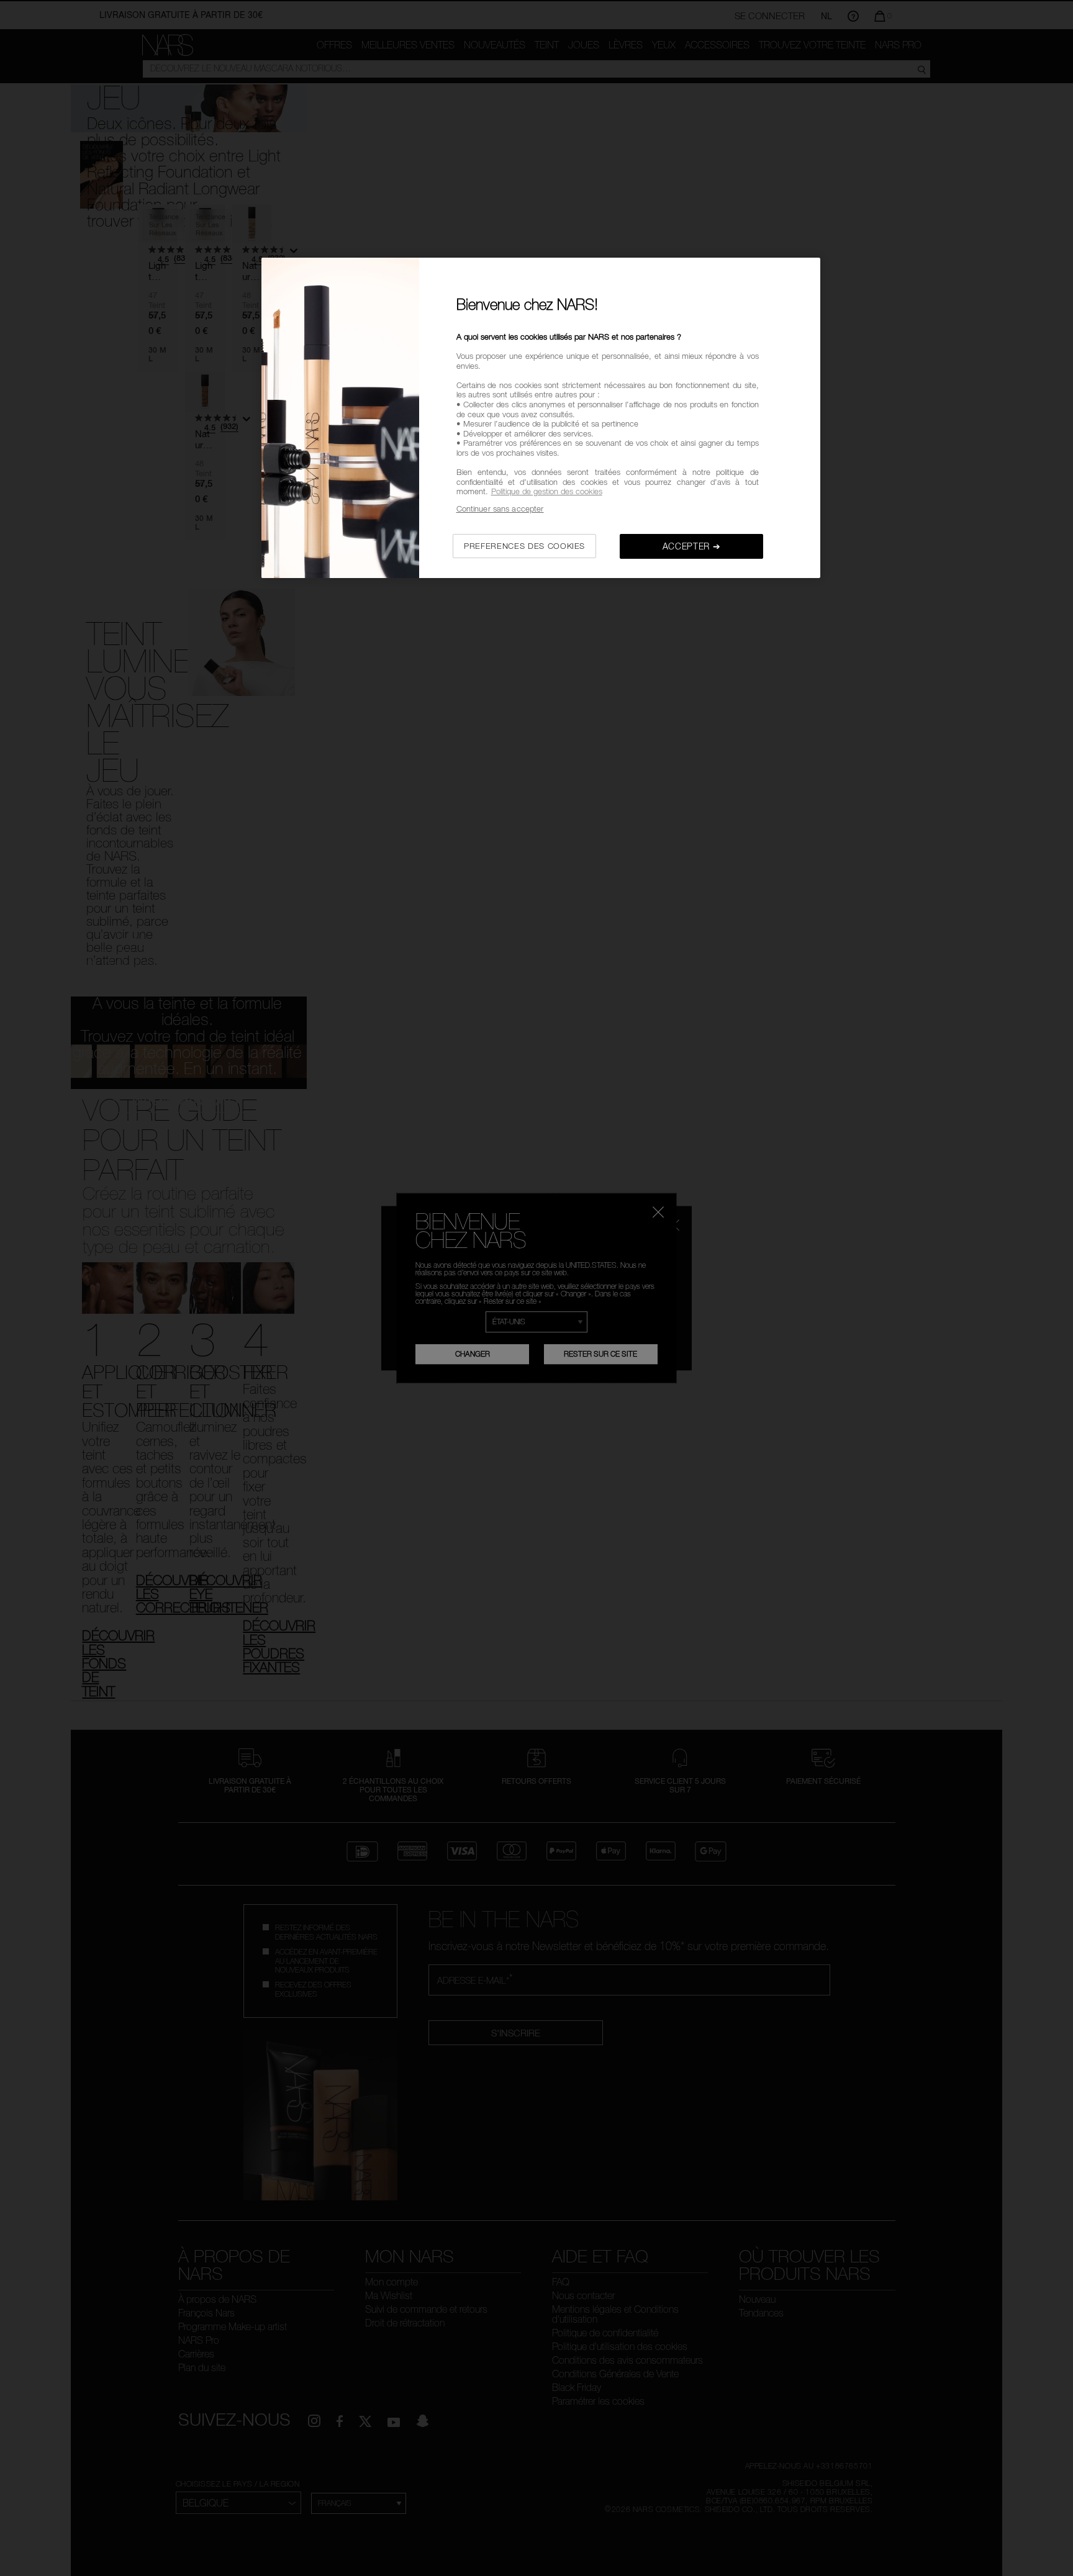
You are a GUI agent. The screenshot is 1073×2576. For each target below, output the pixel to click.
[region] (541, 418)
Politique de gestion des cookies (547, 491)
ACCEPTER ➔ (692, 546)
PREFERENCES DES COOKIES (524, 546)
